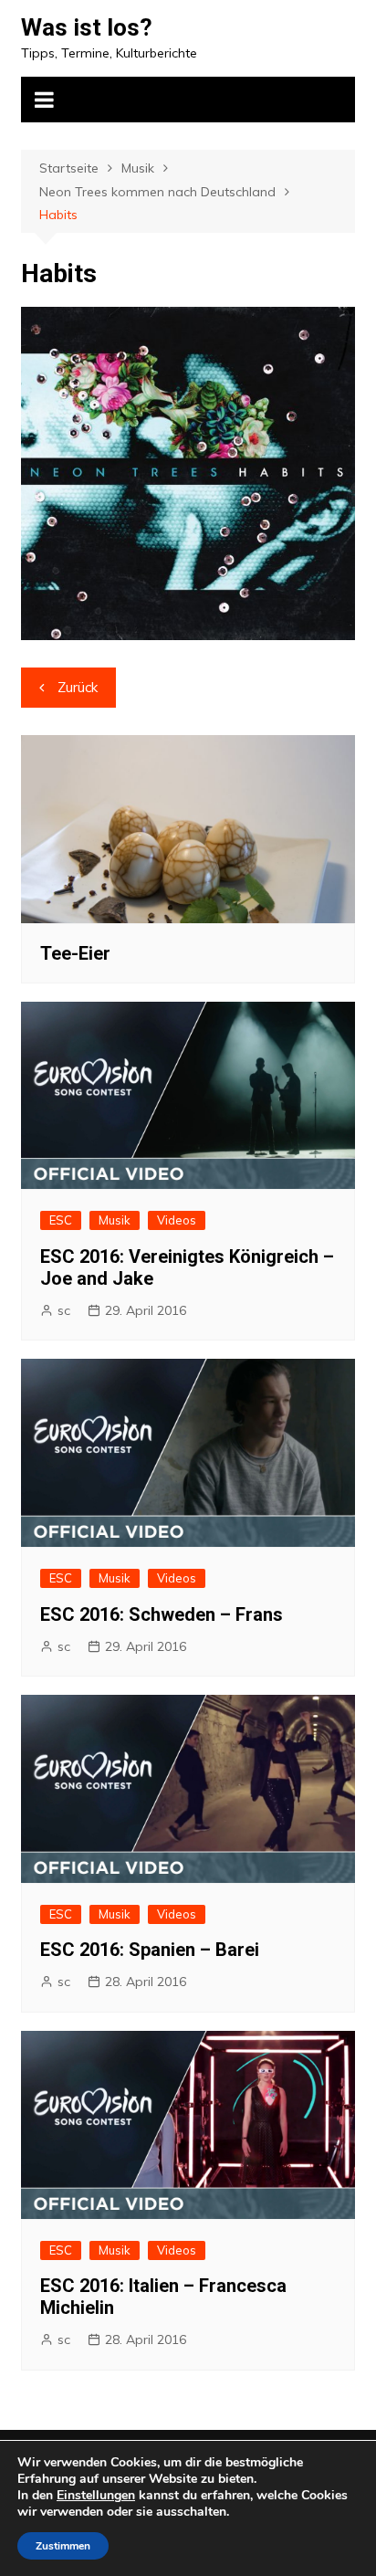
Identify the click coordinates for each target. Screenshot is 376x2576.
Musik (115, 1220)
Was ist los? (87, 27)
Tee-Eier (75, 953)
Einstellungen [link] (96, 2495)
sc (64, 1310)
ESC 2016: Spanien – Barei (150, 1950)
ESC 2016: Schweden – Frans (162, 1614)
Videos (177, 1220)
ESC (61, 1220)
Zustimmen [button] (63, 2546)
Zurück (78, 687)
